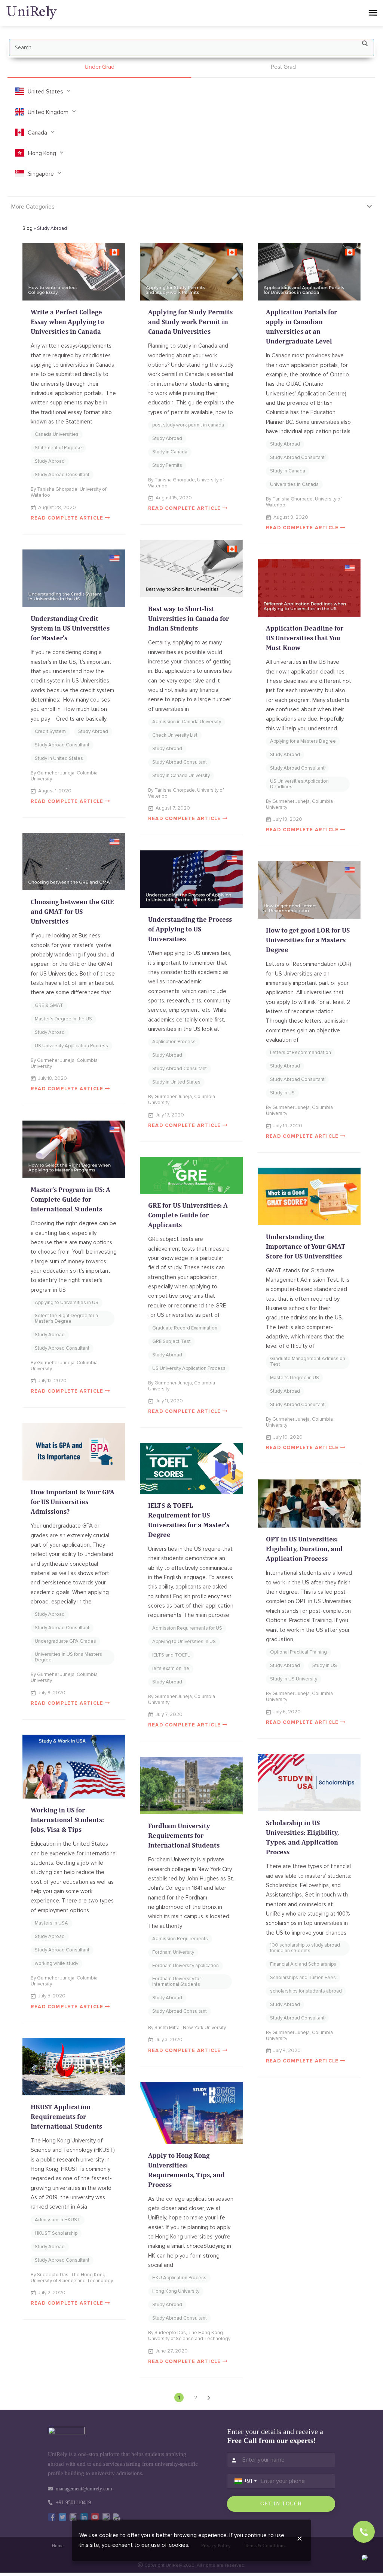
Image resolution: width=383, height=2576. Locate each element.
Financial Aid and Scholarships (303, 1964)
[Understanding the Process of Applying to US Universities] (191, 879)
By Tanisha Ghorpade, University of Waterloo (68, 492)
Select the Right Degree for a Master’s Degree (66, 1318)
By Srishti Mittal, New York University (187, 2028)
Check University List (175, 735)
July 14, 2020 (288, 1126)
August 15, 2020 (174, 498)
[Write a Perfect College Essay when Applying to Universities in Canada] (74, 272)
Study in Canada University (181, 776)
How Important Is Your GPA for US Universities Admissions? (73, 1502)
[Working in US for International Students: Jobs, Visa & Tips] (74, 1767)
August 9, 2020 (291, 517)
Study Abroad (50, 461)
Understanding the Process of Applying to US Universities (190, 929)
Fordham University (173, 1952)
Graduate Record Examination (185, 1328)
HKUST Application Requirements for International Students (66, 2116)
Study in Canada (170, 452)
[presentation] (99, 67)
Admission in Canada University (187, 722)
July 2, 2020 (52, 2293)
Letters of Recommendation (301, 1053)
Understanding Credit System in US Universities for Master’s (70, 628)
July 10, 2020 (288, 1437)
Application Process (174, 1042)
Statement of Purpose (58, 448)
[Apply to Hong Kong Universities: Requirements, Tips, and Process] (191, 2113)
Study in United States (59, 758)
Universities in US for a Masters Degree (68, 1657)
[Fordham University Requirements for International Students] (191, 1786)
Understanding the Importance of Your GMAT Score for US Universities (306, 1246)
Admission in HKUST (58, 2220)
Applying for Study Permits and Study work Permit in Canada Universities (190, 322)
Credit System (50, 731)
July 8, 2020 (52, 1693)
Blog (27, 228)
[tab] (99, 67)
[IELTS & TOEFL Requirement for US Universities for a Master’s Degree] (191, 1468)
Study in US (282, 1093)
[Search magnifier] (365, 45)
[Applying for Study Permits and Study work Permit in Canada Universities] (191, 272)
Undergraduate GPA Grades (65, 1641)
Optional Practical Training (298, 1652)
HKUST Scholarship (56, 2233)
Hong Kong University (176, 2291)
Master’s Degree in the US (63, 1019)
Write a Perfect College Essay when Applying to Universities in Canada (67, 322)
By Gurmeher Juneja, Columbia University (64, 776)
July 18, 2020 (53, 1078)
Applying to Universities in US (67, 1303)
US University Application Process (71, 1046)
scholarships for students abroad (306, 1991)
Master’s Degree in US (295, 1378)
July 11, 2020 (169, 1401)
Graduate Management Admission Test (308, 1361)
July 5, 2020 (52, 1996)
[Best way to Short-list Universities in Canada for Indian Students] (191, 569)
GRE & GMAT (49, 1005)
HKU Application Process (179, 2278)
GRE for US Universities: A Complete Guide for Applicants (188, 1215)
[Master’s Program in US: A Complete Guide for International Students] (74, 1150)
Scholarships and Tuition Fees (303, 1978)
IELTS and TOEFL (171, 1655)
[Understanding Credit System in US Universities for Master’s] (74, 578)
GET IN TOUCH (281, 2504)
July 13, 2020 (52, 1381)
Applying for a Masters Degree (303, 741)
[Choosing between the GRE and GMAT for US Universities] (74, 862)
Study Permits (167, 465)
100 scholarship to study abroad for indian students (305, 1948)
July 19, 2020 (288, 819)
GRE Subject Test (171, 1341)
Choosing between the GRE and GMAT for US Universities (72, 911)
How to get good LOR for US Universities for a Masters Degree (308, 940)
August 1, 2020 (55, 791)
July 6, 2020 (287, 1712)
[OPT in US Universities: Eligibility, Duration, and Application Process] (309, 1504)
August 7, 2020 (173, 808)
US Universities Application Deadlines (299, 784)
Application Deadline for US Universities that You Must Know (305, 638)
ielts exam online (171, 1668)
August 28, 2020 (57, 508)
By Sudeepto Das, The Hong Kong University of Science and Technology (72, 2278)
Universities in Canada (294, 484)
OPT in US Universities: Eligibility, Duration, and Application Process (304, 1549)
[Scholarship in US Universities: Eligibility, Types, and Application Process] (309, 1782)
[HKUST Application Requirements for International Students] (74, 2067)
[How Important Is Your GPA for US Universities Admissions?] (74, 1452)
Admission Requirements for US (187, 1628)
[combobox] (246, 2481)
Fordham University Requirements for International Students (184, 1835)
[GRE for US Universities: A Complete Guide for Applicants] (191, 1175)
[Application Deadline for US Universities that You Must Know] (309, 588)
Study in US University (294, 1679)
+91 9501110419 (73, 2503)
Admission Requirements (180, 1939)
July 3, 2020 (169, 2040)
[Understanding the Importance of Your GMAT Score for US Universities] (309, 1196)
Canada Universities (57, 434)
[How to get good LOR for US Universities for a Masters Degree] (309, 890)
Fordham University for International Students (177, 1982)
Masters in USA (51, 1923)
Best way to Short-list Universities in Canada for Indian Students (189, 618)
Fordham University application (186, 1966)
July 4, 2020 (287, 2050)
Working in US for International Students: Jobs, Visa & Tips (67, 1820)
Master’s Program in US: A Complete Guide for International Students (71, 1199)
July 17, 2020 (170, 1115)
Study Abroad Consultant (62, 475)
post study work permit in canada (188, 425)
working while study (56, 1963)
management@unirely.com (84, 2489)
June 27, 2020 (172, 2351)
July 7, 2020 (169, 1714)
